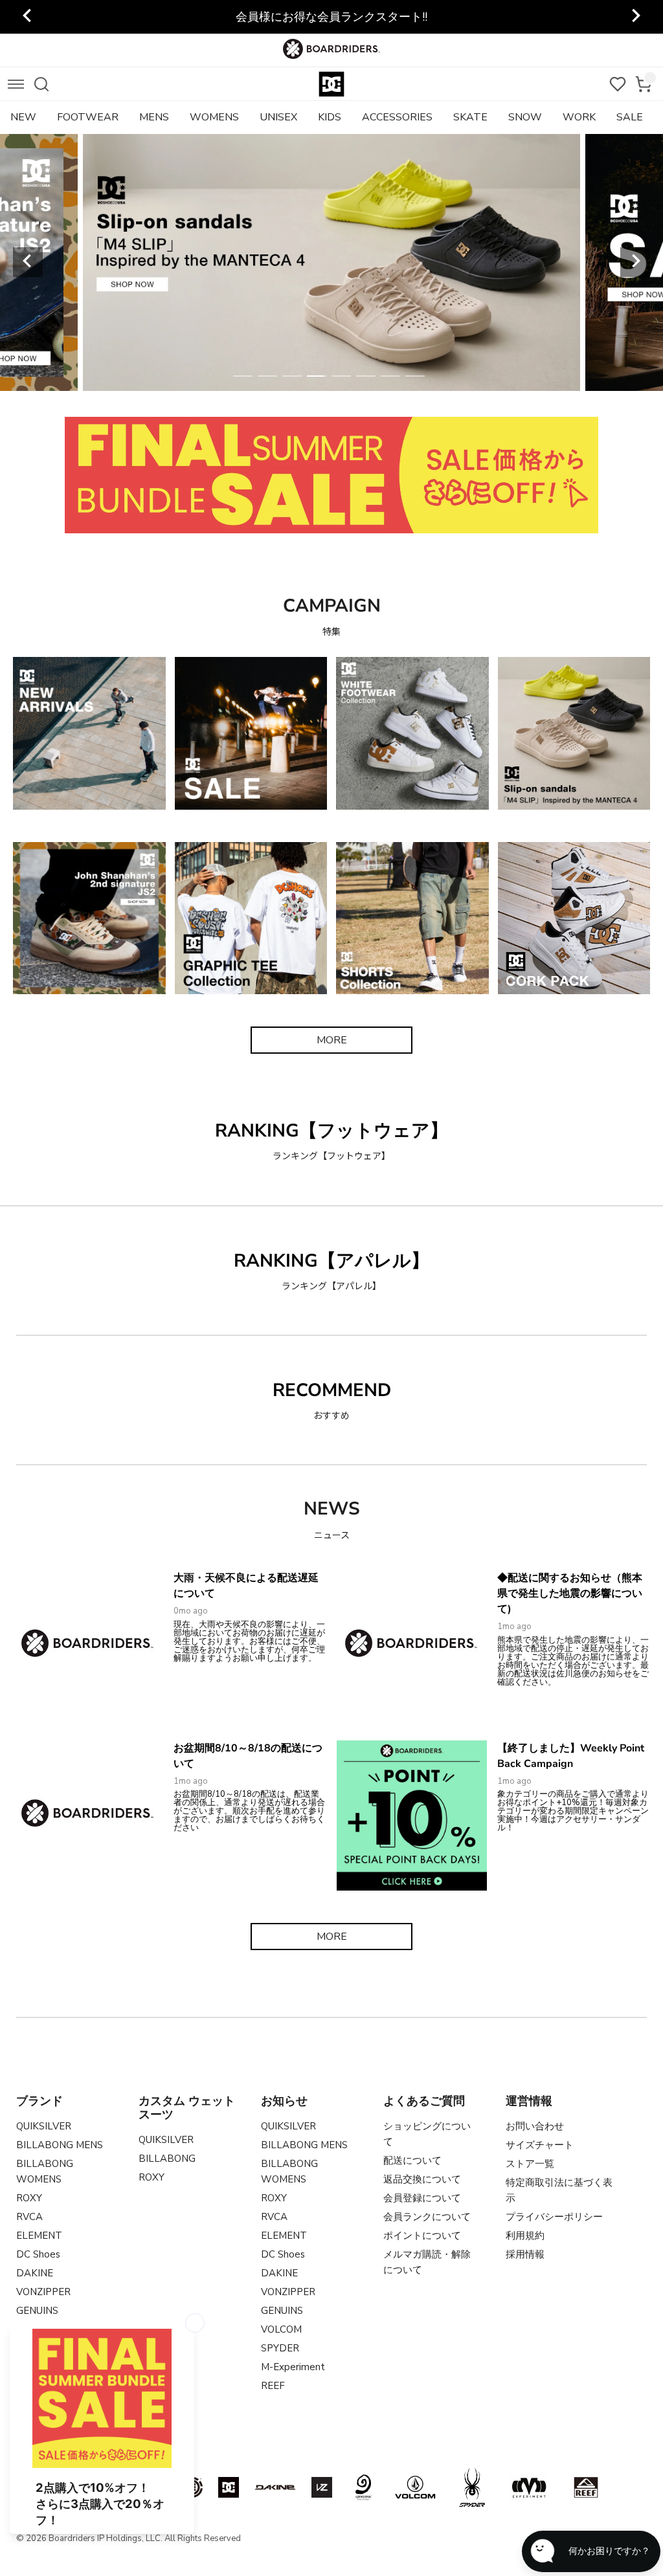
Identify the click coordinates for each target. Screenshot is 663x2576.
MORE (332, 1040)
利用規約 (525, 2236)
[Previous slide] (28, 17)
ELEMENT (39, 2236)
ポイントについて (422, 2236)
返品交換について (422, 2179)
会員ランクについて (427, 2217)
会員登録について (422, 2198)
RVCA (29, 2217)
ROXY (29, 2198)
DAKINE (35, 2273)
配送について (412, 2160)
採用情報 (525, 2254)
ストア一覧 (530, 2164)
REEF (273, 2386)
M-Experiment (293, 2367)
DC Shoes (38, 2254)
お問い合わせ (535, 2126)
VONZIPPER (43, 2292)
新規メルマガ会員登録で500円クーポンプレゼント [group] (332, 17)
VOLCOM (281, 2329)
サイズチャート (540, 2145)
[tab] (243, 376)
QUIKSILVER (44, 2126)
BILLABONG (167, 2159)
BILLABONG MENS (60, 2145)
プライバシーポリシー (554, 2217)
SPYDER (280, 2348)
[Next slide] (635, 262)
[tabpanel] (331, 262)
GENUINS (37, 2311)
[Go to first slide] (635, 17)
